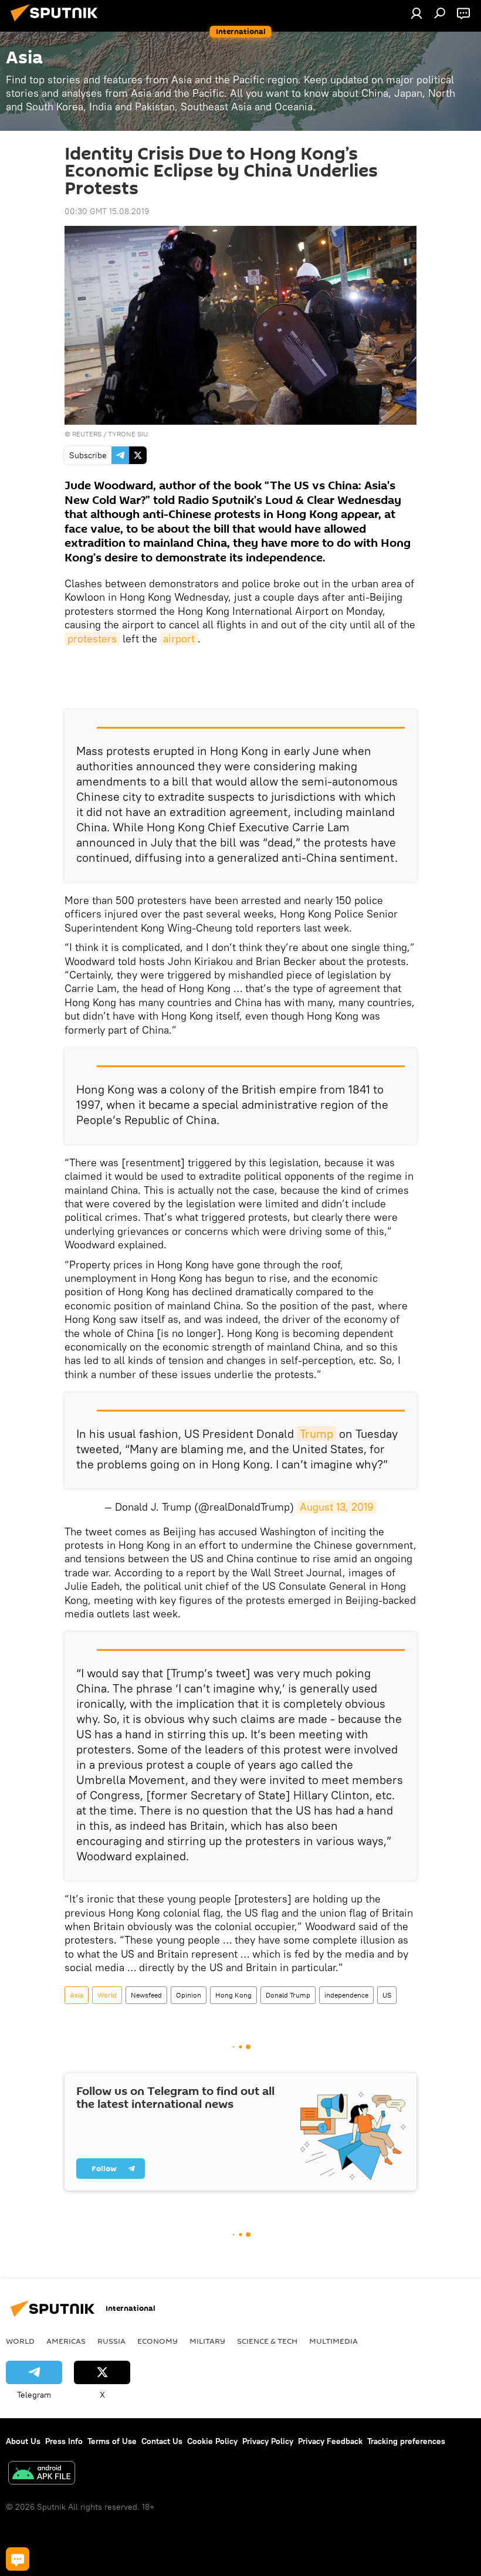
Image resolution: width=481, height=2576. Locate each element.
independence (346, 1995)
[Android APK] (42, 2474)
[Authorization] (416, 13)
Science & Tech (267, 2341)
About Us (23, 2441)
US (387, 1995)
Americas (66, 2341)
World (107, 1995)
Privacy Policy (268, 2441)
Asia (77, 1995)
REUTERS (87, 434)
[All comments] (18, 2559)
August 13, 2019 (337, 1507)
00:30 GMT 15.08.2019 (107, 211)
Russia (111, 2341)
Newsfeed (146, 1995)
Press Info (64, 2441)
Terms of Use (112, 2441)
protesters (92, 639)
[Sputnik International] (57, 23)
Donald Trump (288, 1995)
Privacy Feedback (330, 2441)
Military (207, 2341)
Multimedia (333, 2341)
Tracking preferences (406, 2441)
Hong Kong (233, 1995)
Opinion (189, 1995)
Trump (316, 1433)
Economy (157, 2341)
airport (179, 639)
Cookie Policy (212, 2441)
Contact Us (162, 2441)
